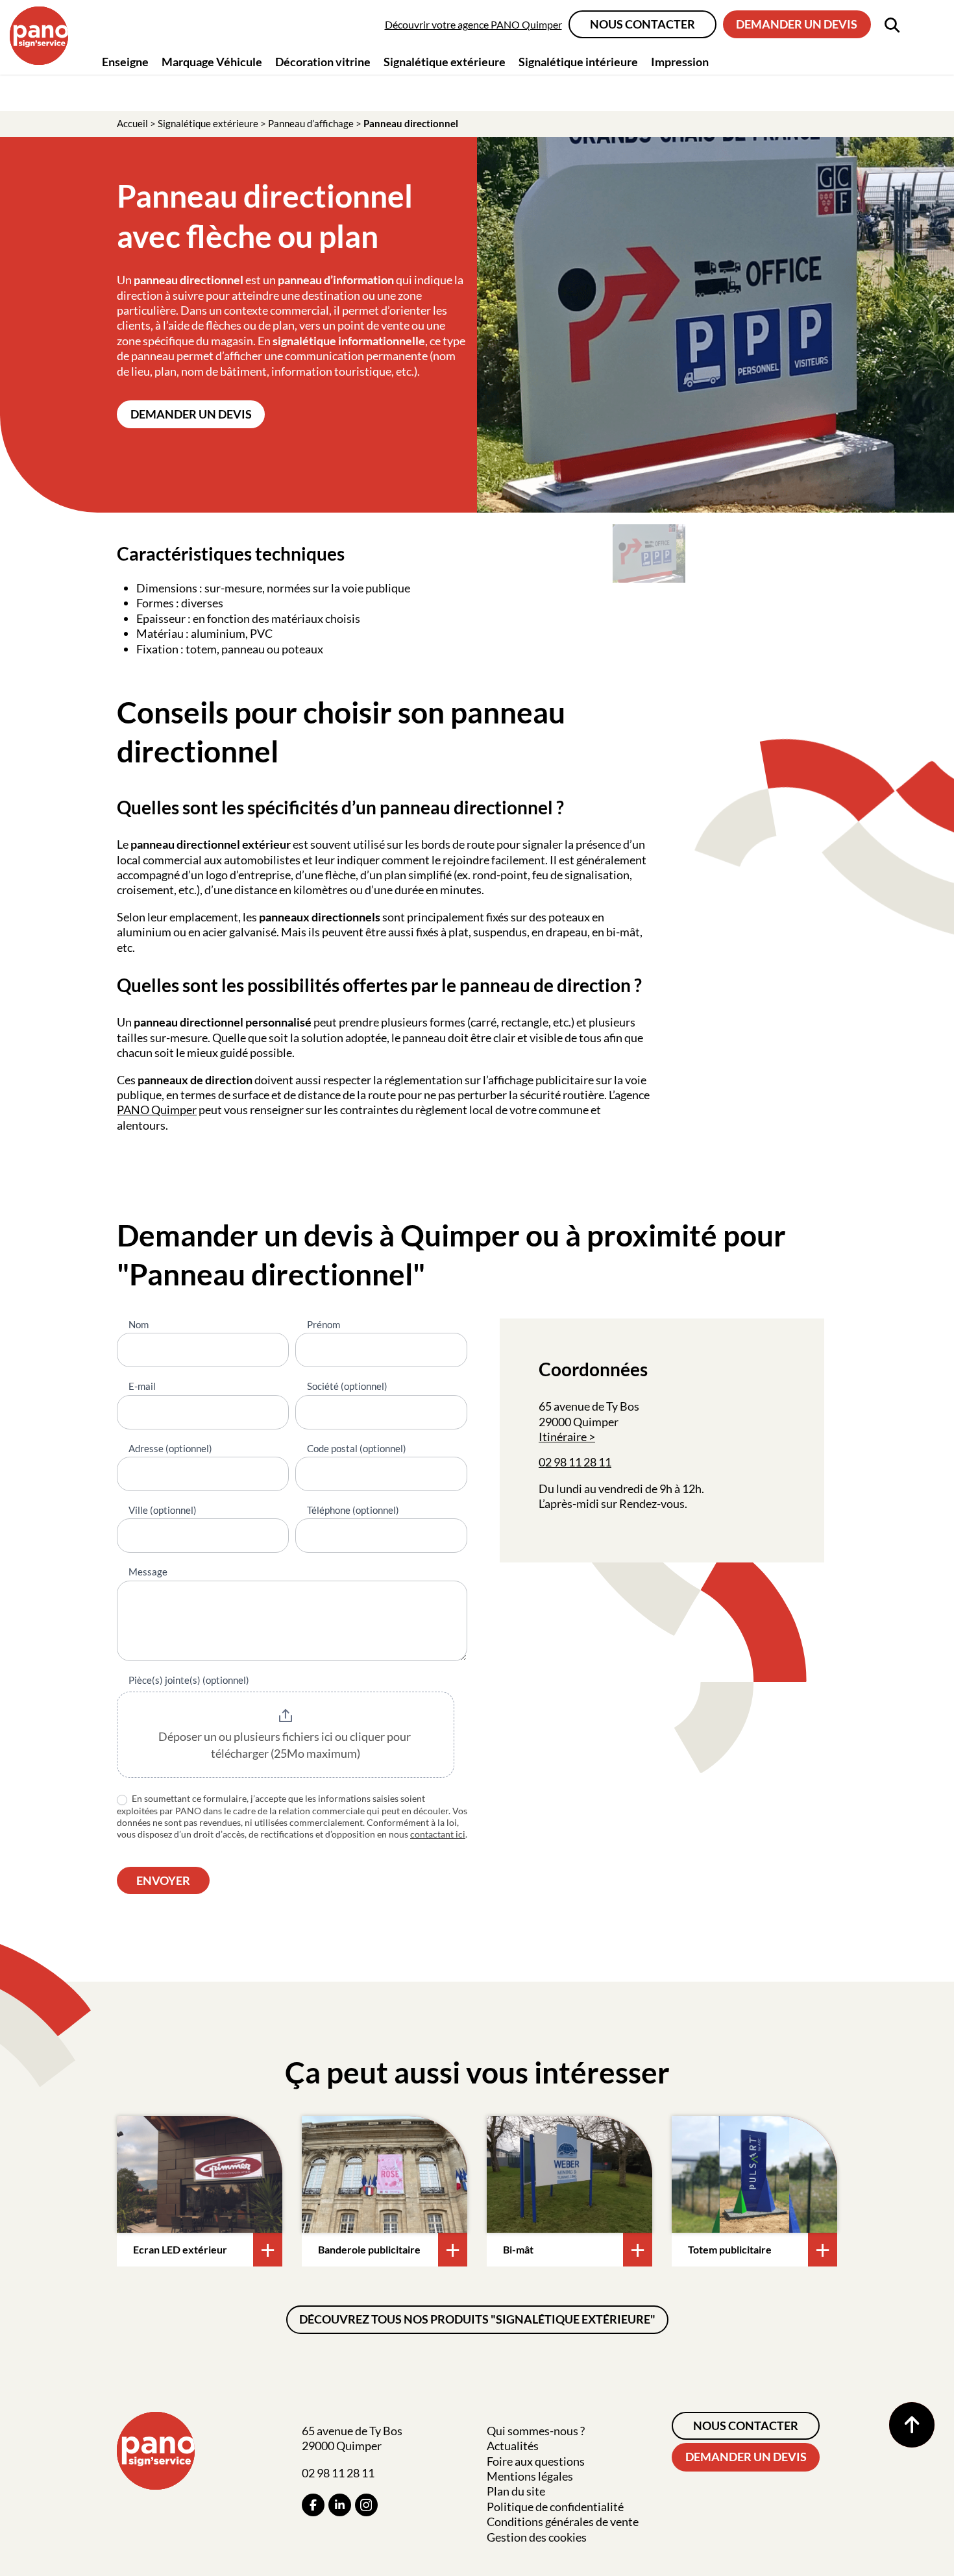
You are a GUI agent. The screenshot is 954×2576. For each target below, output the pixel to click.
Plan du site (516, 2491)
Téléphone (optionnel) (353, 1510)
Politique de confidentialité (555, 2507)
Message (148, 1572)
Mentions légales (530, 2476)
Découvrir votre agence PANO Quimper (473, 24)
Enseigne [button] (125, 62)
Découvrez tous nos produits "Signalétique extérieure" (477, 2319)
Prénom (324, 1324)
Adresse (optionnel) (170, 1448)
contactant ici (438, 1834)
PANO (134, 1110)
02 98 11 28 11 (575, 1462)
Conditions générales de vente (563, 2521)
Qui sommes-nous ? (536, 2431)
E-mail (142, 1386)
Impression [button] (680, 62)
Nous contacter (642, 24)
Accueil (132, 123)
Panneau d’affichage (311, 123)
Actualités (513, 2446)
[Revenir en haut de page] (912, 2425)
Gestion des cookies (537, 2537)
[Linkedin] (340, 2505)
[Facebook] (313, 2505)
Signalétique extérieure (208, 123)
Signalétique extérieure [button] (445, 62)
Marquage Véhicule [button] (212, 62)
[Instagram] (366, 2505)
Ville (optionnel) (163, 1510)
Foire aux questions (536, 2461)
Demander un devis (797, 24)
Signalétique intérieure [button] (578, 62)
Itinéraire (563, 1437)
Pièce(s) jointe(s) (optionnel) (189, 1680)
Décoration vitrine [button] (323, 62)
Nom (139, 1324)
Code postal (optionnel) (357, 1448)
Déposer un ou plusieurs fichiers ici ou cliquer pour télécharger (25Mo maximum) (286, 1745)
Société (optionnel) (347, 1386)
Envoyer (163, 1880)
